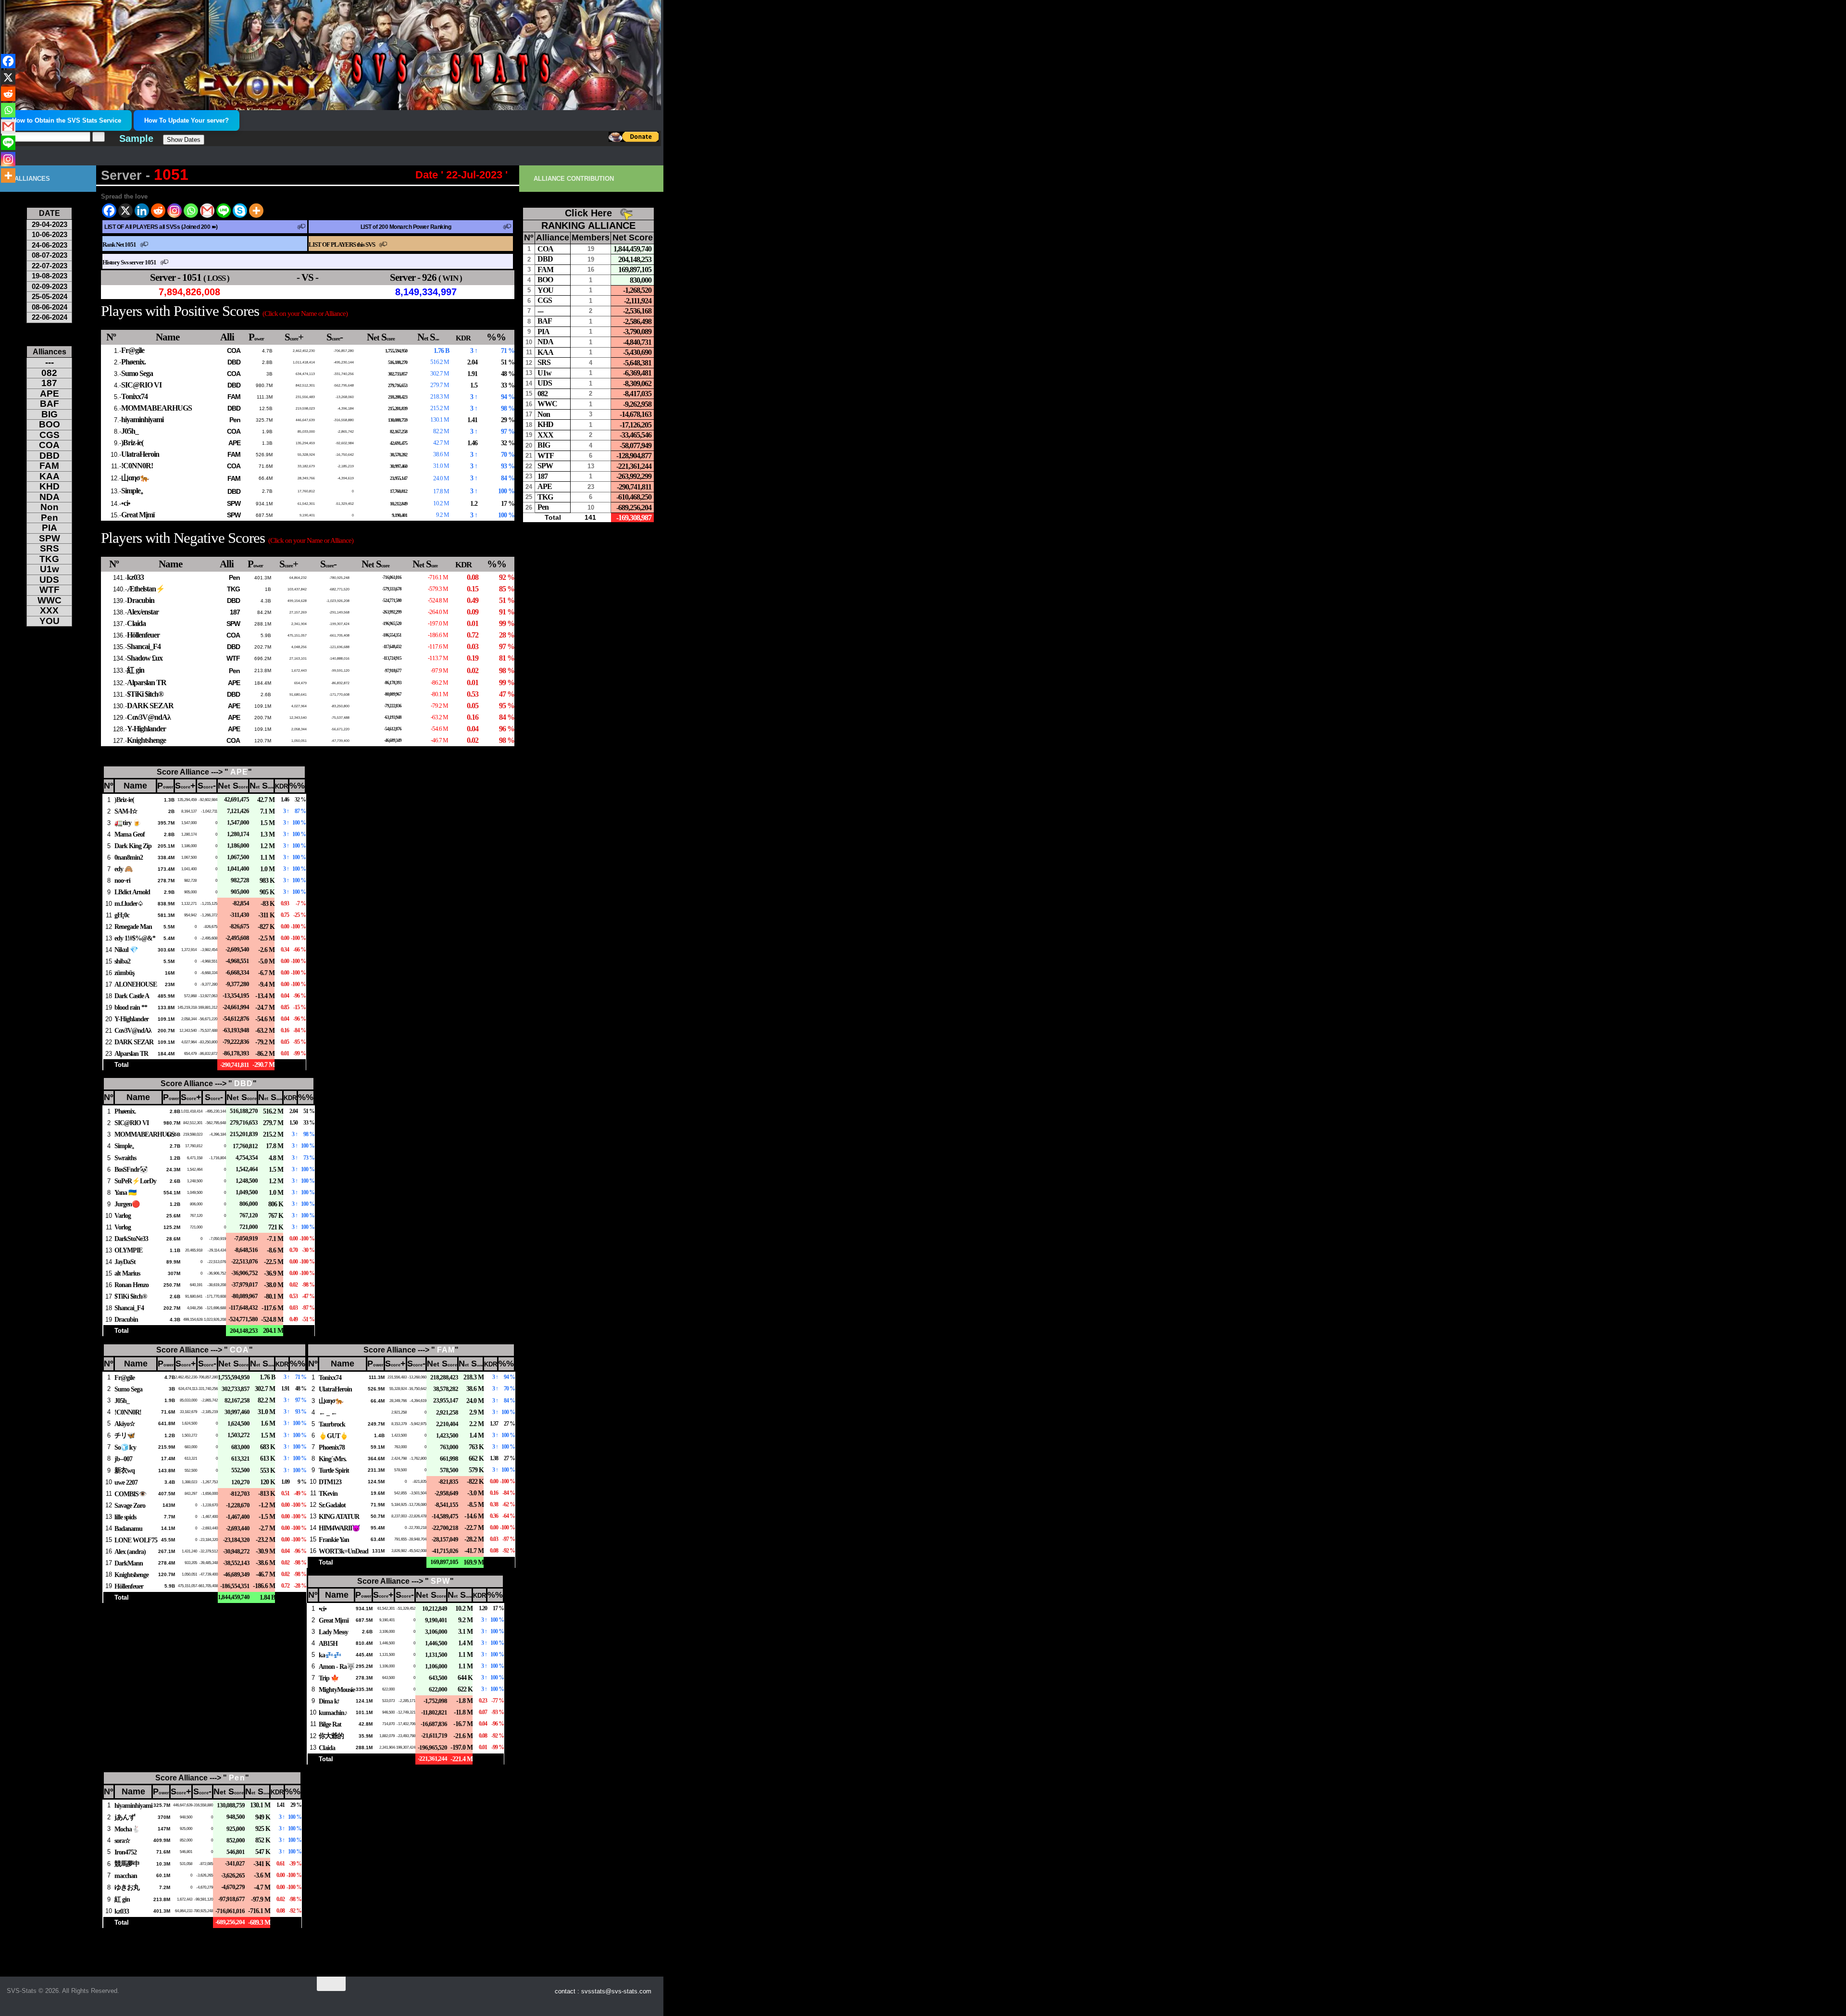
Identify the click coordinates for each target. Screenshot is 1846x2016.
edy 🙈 (124, 869)
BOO (50, 424)
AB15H (328, 1643)
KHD (50, 486)
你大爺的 (331, 1736)
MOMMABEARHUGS (156, 408)
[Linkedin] (142, 211)
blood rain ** (131, 1007)
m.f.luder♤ (129, 903)
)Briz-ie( (132, 443)
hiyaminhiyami (142, 419)
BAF (50, 404)
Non (50, 507)
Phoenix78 (332, 1447)
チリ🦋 (125, 1435)
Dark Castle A (132, 996)
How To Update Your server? (187, 120)
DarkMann (129, 1563)
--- (50, 362)
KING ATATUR (339, 1516)
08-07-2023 (50, 255)
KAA (50, 476)
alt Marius (127, 1273)
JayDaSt (125, 1262)
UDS (49, 580)
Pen (235, 420)
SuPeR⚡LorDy (135, 1181)
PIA (50, 528)
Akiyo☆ (125, 1424)
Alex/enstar (143, 612)
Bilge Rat (330, 1724)
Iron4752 (125, 1852)
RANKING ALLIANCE (588, 225)
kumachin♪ (333, 1713)
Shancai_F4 (144, 646)
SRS (50, 548)
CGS (50, 435)
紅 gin (136, 670)
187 (235, 612)
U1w (50, 569)
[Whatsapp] (191, 211)
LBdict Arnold (132, 892)
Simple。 (134, 491)
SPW (234, 503)
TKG (233, 589)
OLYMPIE (128, 1250)
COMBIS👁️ (131, 1494)
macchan (126, 1876)
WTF (233, 658)
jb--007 (123, 1459)
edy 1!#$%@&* (135, 938)
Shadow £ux (145, 658)
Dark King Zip (133, 846)
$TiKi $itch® (145, 694)
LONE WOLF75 (136, 1540)
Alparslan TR (147, 682)
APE (234, 443)
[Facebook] (109, 211)
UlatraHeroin (140, 454)
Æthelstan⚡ (146, 589)
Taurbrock (332, 1424)
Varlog (123, 1215)
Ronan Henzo (131, 1285)
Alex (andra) (130, 1552)
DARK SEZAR (150, 706)
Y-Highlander (146, 729)
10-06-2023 (50, 234)
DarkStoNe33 (131, 1239)
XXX (49, 610)
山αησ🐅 (135, 478)
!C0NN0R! (137, 466)
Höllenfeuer (143, 635)
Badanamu (128, 1528)
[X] (125, 211)
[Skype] (240, 211)
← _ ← (328, 1413)
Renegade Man (133, 927)
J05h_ (130, 431)
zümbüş (124, 973)
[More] (256, 211)
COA (234, 351)
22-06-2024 (50, 317)
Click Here (588, 213)
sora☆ (122, 1841)
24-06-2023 (50, 245)
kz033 (135, 577)
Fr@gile (133, 350)
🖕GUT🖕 (333, 1436)
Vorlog (123, 1227)
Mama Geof (130, 834)
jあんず (125, 1817)
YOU (50, 621)
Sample (136, 138)
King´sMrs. (333, 1459)
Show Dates (184, 140)
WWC (50, 600)
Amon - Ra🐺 (337, 1666)
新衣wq (125, 1470)
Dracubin (141, 600)
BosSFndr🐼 (131, 1169)
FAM (234, 397)
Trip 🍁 (329, 1678)
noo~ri (122, 880)
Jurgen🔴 (127, 1204)
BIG (50, 414)
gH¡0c (122, 915)
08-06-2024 (50, 307)
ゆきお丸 (127, 1887)
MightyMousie (337, 1690)
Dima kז (329, 1701)
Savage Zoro (130, 1505)
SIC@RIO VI (141, 385)
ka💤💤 (330, 1655)
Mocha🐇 (127, 1829)
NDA (50, 497)
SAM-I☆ (126, 811)
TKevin (328, 1493)
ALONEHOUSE (136, 984)
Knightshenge (146, 740)
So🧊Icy (125, 1447)
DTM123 (330, 1482)
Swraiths (125, 1158)
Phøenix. (133, 362)
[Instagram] (175, 211)
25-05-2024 (50, 296)
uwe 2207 (126, 1482)
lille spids (125, 1517)
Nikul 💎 (126, 950)
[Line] (224, 211)
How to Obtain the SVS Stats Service (67, 120)
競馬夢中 (127, 1864)
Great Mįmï (138, 515)
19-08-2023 (50, 276)
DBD (234, 362)
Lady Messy (333, 1632)
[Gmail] (207, 211)
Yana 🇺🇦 (125, 1192)
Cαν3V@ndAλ (149, 717)
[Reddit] (158, 211)
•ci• (126, 503)
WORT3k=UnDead (343, 1551)
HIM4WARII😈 (339, 1528)
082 (49, 373)
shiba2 (122, 961)
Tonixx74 (134, 396)
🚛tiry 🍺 (128, 823)
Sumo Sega (137, 373)
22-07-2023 (50, 266)
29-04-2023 (50, 224)
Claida (136, 623)
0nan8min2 (129, 857)
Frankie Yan (334, 1540)
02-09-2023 (50, 286)
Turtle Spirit (334, 1470)
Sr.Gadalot (332, 1505)
